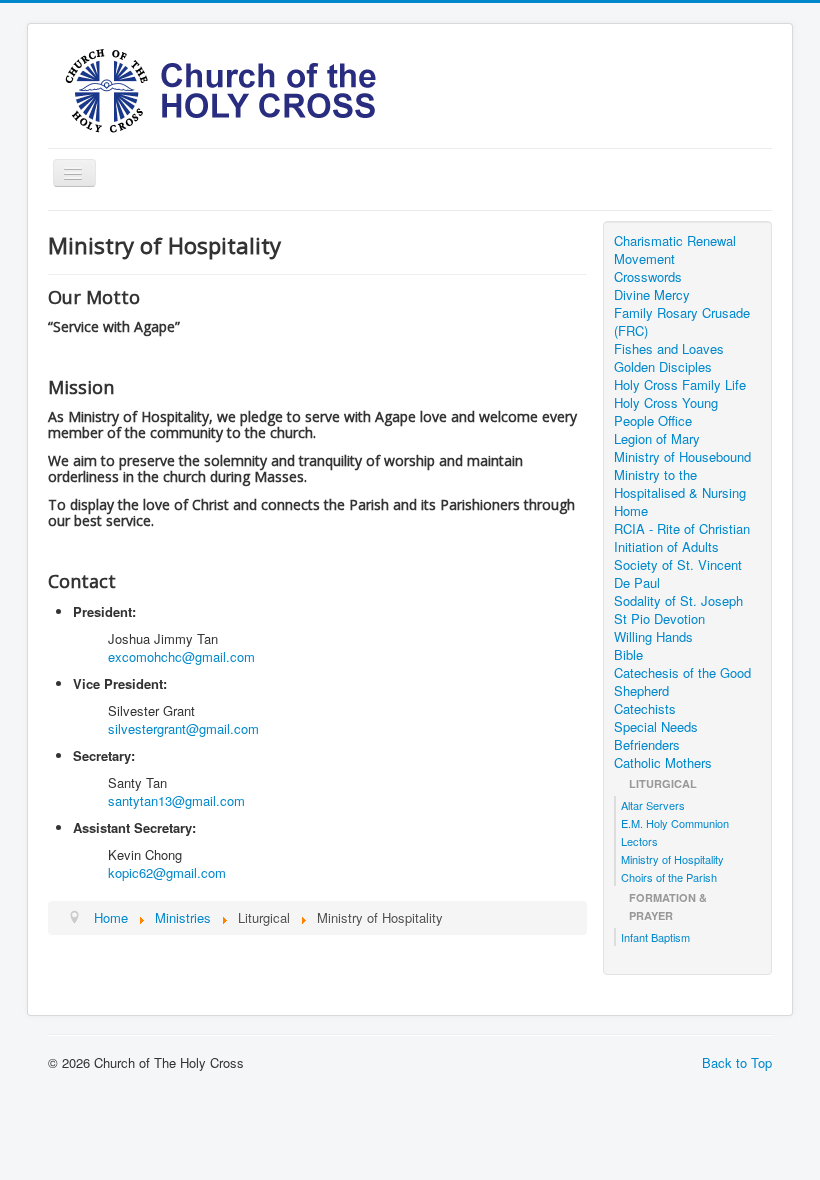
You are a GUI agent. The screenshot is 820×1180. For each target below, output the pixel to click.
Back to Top (737, 1062)
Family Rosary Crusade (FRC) (682, 322)
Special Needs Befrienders (656, 736)
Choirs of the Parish (669, 877)
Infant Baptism (655, 937)
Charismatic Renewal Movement (675, 250)
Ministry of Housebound (682, 457)
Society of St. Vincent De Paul (678, 574)
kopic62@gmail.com (167, 872)
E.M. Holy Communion (675, 823)
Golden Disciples (663, 367)
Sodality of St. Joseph (678, 601)
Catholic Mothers (663, 763)
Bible (628, 655)
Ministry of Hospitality (672, 859)
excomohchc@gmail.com (181, 656)
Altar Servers (653, 805)
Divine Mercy (652, 295)
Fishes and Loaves (669, 349)
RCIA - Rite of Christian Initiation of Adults (682, 538)
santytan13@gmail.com (176, 800)
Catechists (645, 709)
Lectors (639, 841)
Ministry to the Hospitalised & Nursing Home (680, 493)
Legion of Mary (657, 439)
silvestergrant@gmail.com (183, 728)
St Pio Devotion (659, 619)
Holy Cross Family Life (680, 385)
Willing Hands (653, 637)
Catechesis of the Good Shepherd (682, 682)
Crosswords (648, 277)
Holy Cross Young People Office (666, 412)
